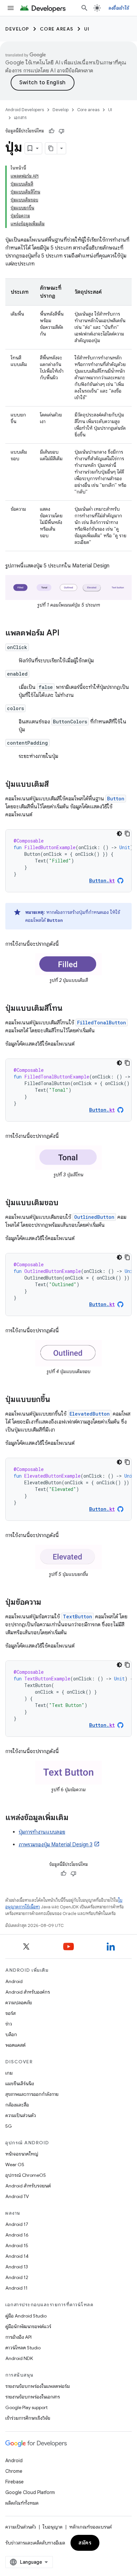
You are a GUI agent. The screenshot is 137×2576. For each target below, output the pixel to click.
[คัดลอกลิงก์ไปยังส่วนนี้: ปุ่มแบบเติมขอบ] (65, 1203)
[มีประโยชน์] (52, 131)
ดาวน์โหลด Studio (23, 2348)
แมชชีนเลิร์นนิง (20, 2084)
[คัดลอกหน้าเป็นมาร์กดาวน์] (51, 148)
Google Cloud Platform (30, 2492)
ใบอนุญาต (53, 2527)
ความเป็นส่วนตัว (21, 2115)
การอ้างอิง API (18, 2337)
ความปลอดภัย (19, 2003)
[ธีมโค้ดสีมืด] (119, 834)
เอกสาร (20, 118)
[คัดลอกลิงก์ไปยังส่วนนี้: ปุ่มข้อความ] (48, 1603)
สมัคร (85, 2543)
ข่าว (9, 2024)
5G (9, 2126)
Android (14, 1981)
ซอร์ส (10, 2013)
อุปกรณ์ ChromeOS (26, 2175)
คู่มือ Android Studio (26, 2316)
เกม (9, 2073)
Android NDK (19, 2358)
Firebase (14, 2482)
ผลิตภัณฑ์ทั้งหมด (22, 2503)
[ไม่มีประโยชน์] (62, 131)
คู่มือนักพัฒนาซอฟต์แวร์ (28, 2326)
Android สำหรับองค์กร (28, 1992)
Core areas (57, 29)
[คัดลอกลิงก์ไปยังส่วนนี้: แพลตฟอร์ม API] (66, 633)
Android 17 (17, 2224)
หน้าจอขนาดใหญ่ (22, 2154)
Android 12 (17, 2277)
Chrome (14, 2471)
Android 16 (17, 2235)
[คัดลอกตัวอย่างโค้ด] (127, 834)
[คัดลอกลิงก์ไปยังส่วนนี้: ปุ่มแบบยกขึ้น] (57, 1400)
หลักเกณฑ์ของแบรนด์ (90, 2527)
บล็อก (11, 2034)
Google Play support (26, 2407)
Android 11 (16, 2288)
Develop (17, 29)
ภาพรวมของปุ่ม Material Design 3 (56, 1845)
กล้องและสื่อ (17, 2105)
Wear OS (15, 2165)
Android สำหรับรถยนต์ (28, 2186)
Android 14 (17, 2256)
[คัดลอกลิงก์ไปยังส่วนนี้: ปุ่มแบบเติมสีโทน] (69, 1009)
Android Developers (25, 110)
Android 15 (17, 2245)
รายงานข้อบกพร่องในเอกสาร (33, 2397)
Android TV (17, 2196)
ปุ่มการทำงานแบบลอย (42, 1832)
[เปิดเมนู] (11, 8)
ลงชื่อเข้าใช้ (119, 8)
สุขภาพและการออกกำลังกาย (32, 2094)
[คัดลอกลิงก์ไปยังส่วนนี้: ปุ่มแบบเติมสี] (56, 785)
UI (87, 29)
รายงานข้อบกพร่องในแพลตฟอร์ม (38, 2386)
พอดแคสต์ (15, 2045)
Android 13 (17, 2267)
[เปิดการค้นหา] (84, 8)
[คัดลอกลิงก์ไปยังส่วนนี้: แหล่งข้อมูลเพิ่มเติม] (75, 1818)
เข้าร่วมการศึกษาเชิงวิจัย (28, 2418)
